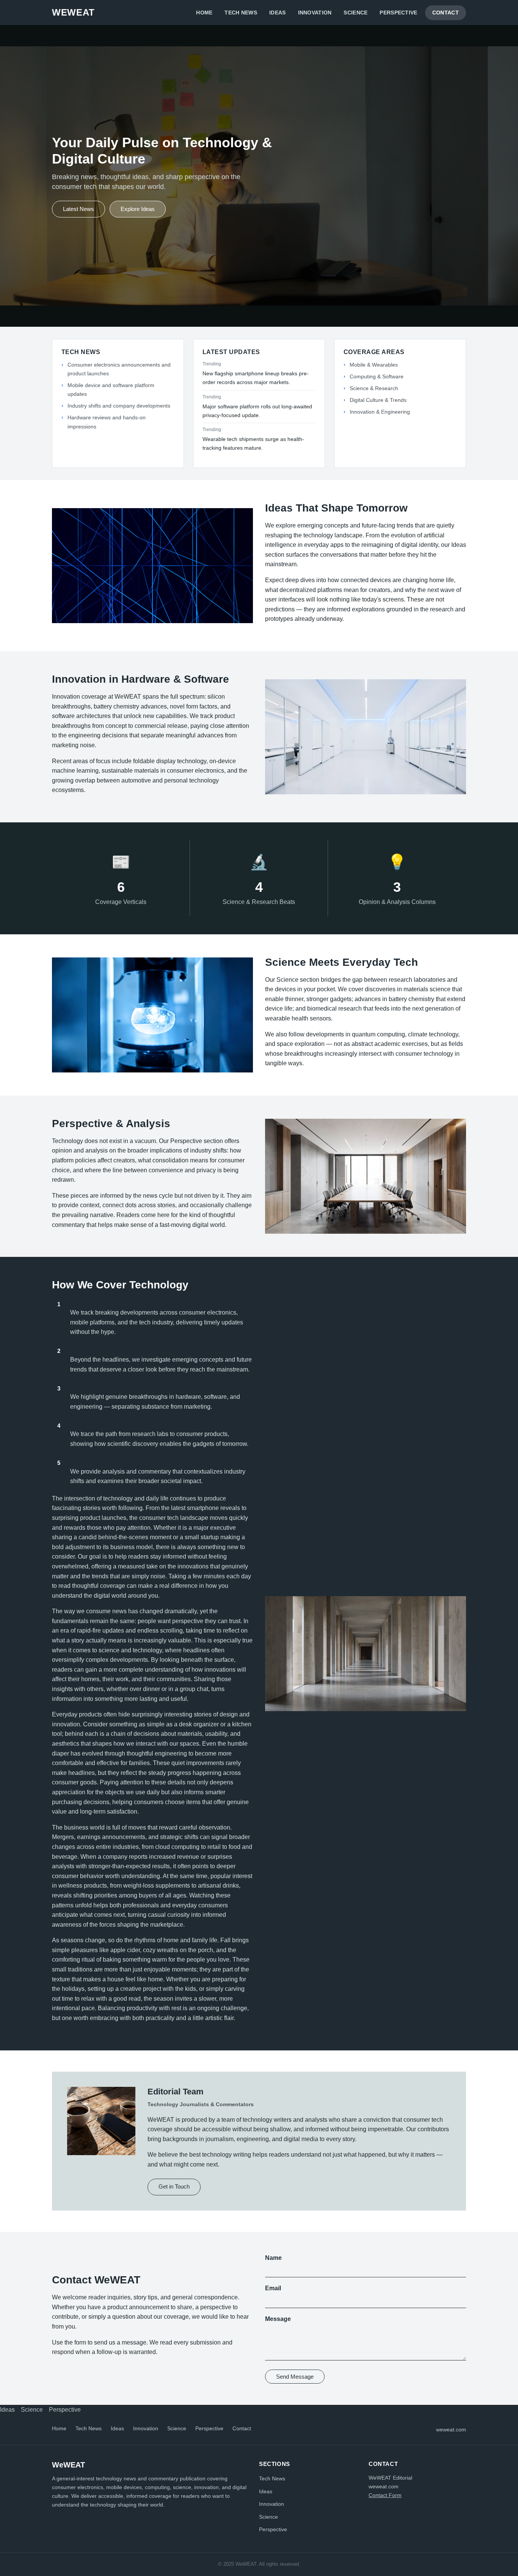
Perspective (398, 13)
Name (273, 2258)
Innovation (315, 13)
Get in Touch (174, 2186)
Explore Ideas (138, 209)
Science (356, 13)
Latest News (78, 209)
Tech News (241, 13)
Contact (446, 13)
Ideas (277, 13)
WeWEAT (73, 12)
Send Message (295, 2377)
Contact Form (385, 2495)
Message (278, 2319)
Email (273, 2288)
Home (204, 13)
